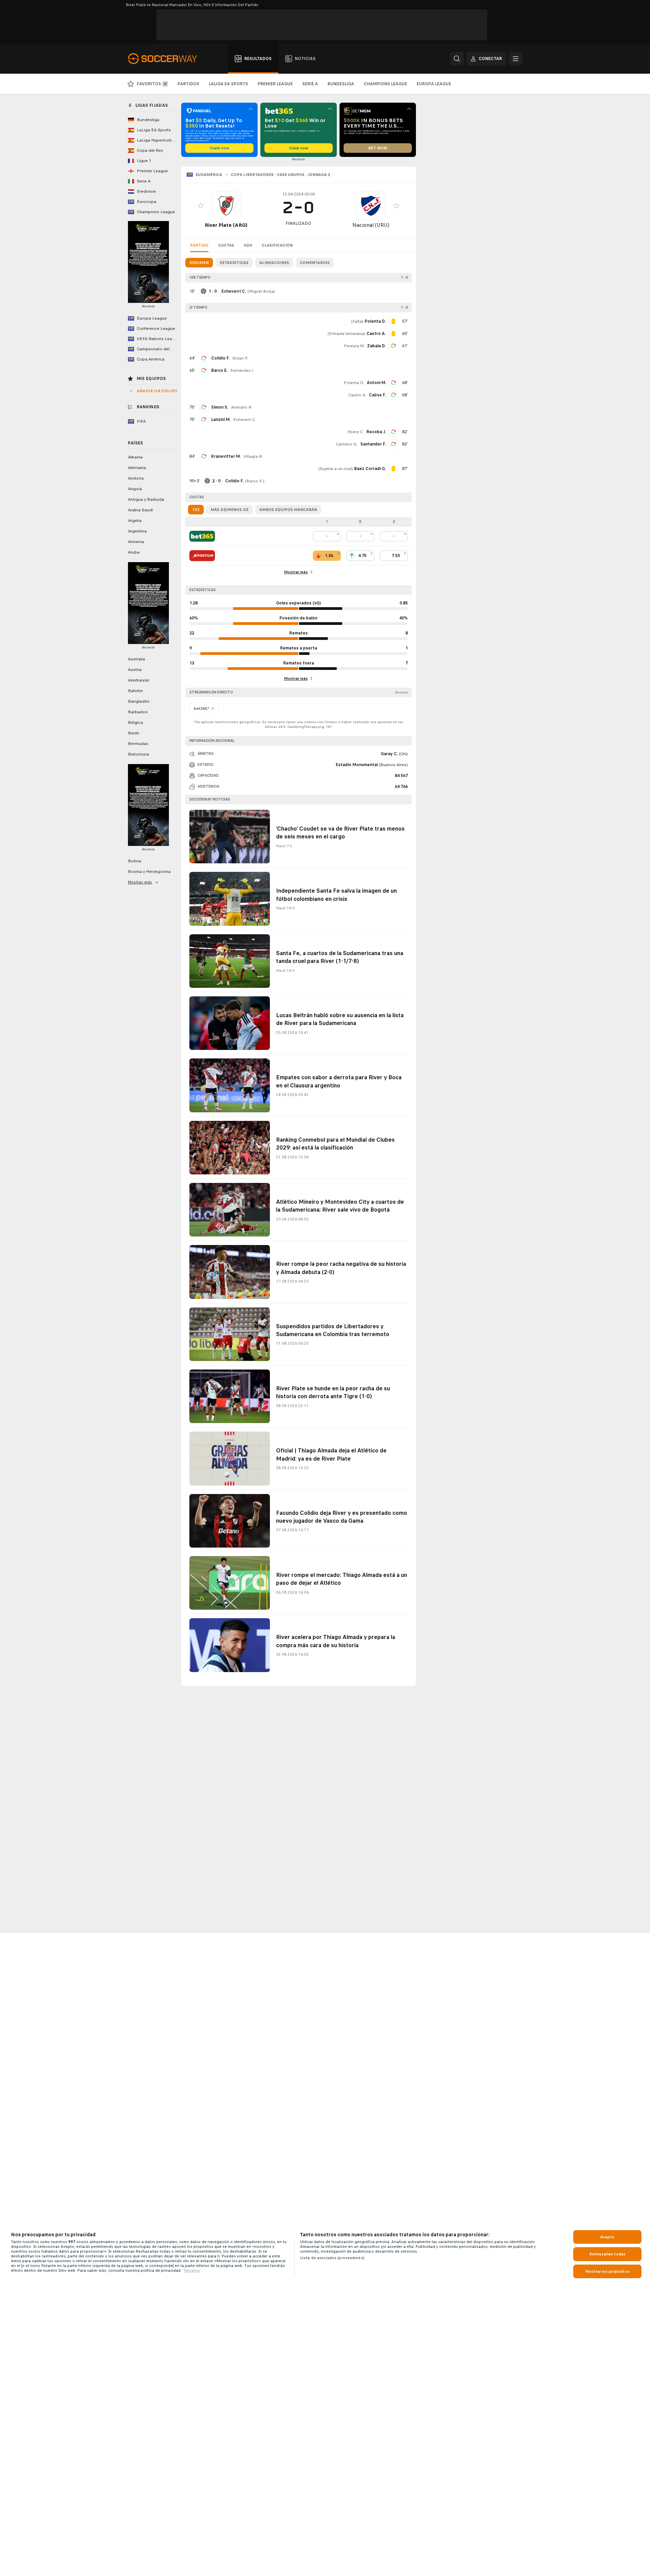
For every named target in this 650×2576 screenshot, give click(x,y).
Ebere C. (356, 432)
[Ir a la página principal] (166, 59)
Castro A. (357, 395)
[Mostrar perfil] (226, 206)
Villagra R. (253, 456)
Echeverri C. (244, 420)
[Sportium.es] (202, 556)
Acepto (607, 2237)
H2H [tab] (248, 245)
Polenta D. (354, 383)
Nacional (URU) (371, 225)
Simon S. (220, 407)
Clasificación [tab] (277, 245)
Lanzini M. (221, 420)
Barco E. (219, 370)
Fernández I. (242, 370)
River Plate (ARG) (226, 225)
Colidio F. (220, 358)
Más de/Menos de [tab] (229, 510)
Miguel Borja (261, 291)
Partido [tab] (199, 245)
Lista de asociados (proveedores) (332, 2258)
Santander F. (373, 444)
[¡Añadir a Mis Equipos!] (201, 206)
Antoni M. (376, 383)
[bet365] (202, 536)
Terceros (191, 2270)
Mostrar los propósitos (607, 2271)
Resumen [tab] (199, 263)
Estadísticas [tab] (234, 263)
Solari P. (240, 358)
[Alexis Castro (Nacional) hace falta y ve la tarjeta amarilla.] (393, 334)
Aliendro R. (242, 407)
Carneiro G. (347, 444)
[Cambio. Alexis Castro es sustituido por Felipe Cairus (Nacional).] (393, 395)
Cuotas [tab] (226, 245)
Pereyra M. (354, 346)
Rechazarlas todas (607, 2254)
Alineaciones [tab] (274, 263)
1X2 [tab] (196, 510)
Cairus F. (377, 395)
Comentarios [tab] (315, 263)
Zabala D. (377, 346)
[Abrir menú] (516, 59)
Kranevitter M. (226, 456)
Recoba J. (376, 432)
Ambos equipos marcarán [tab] (288, 510)
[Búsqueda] (457, 59)
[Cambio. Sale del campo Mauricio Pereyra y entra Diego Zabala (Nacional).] (393, 346)
